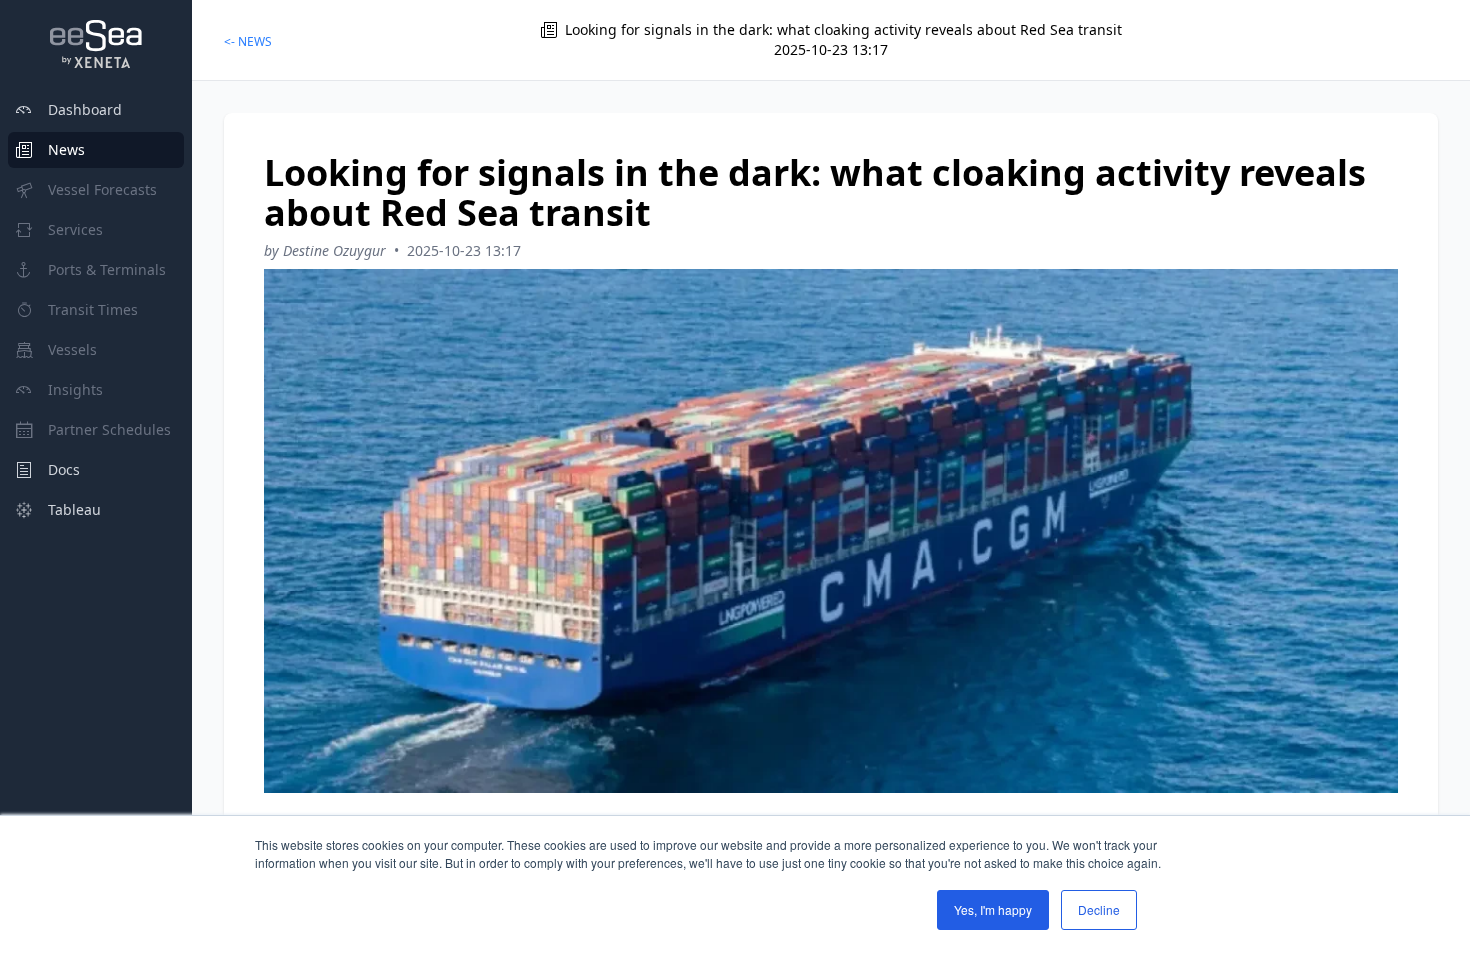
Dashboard (85, 109)
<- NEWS (248, 41)
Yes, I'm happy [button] (993, 909)
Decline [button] (1099, 909)
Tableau (74, 509)
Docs (64, 469)
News (66, 149)
